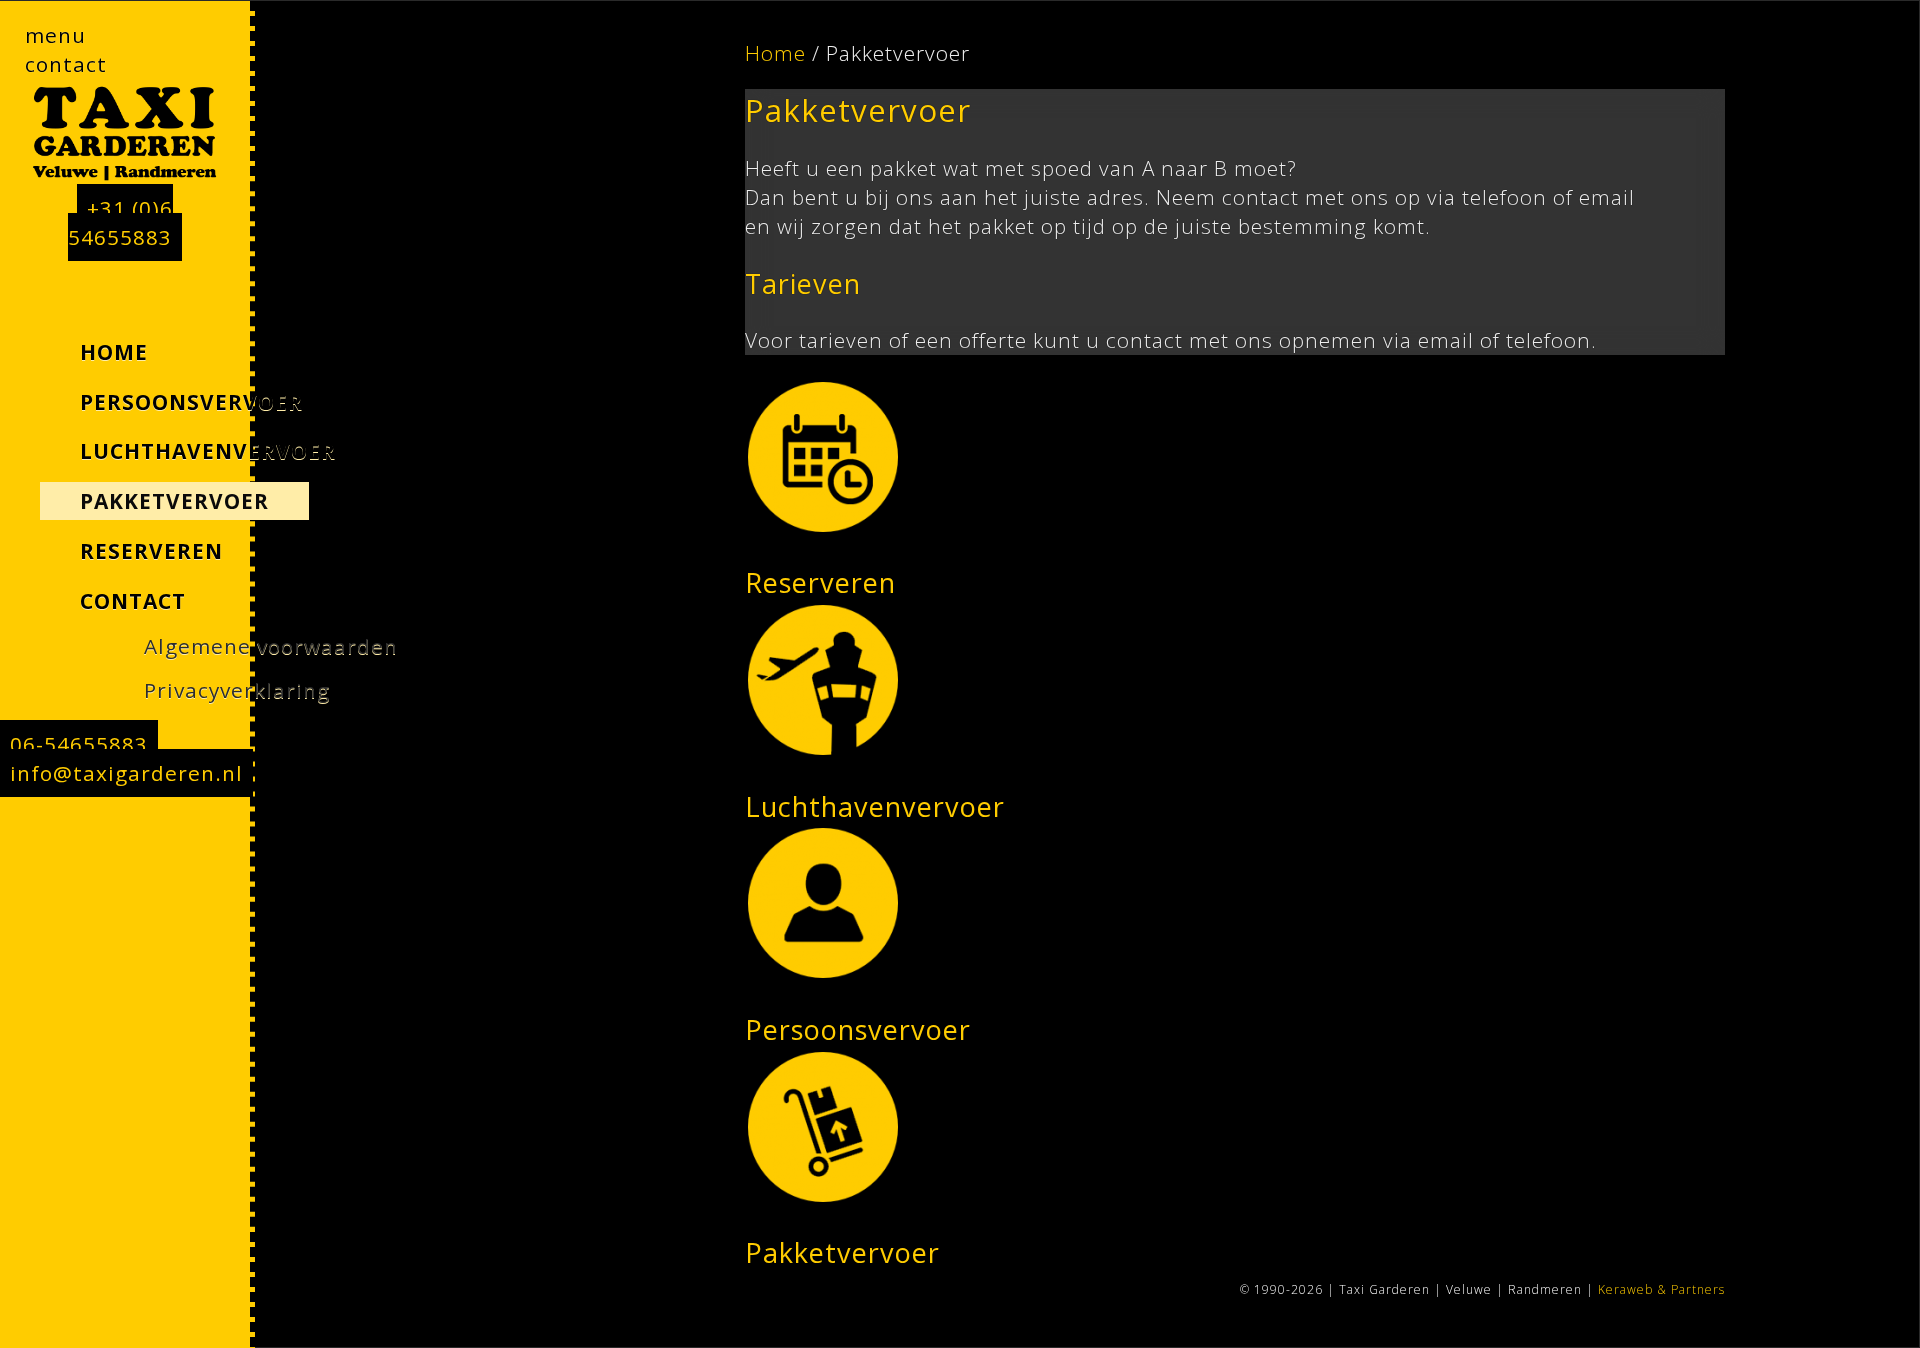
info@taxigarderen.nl (126, 773)
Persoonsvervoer (858, 1029)
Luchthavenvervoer (875, 806)
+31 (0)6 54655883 (120, 222)
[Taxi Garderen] (125, 136)
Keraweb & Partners (1661, 1289)
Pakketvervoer (842, 1252)
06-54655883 (79, 744)
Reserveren (820, 582)
